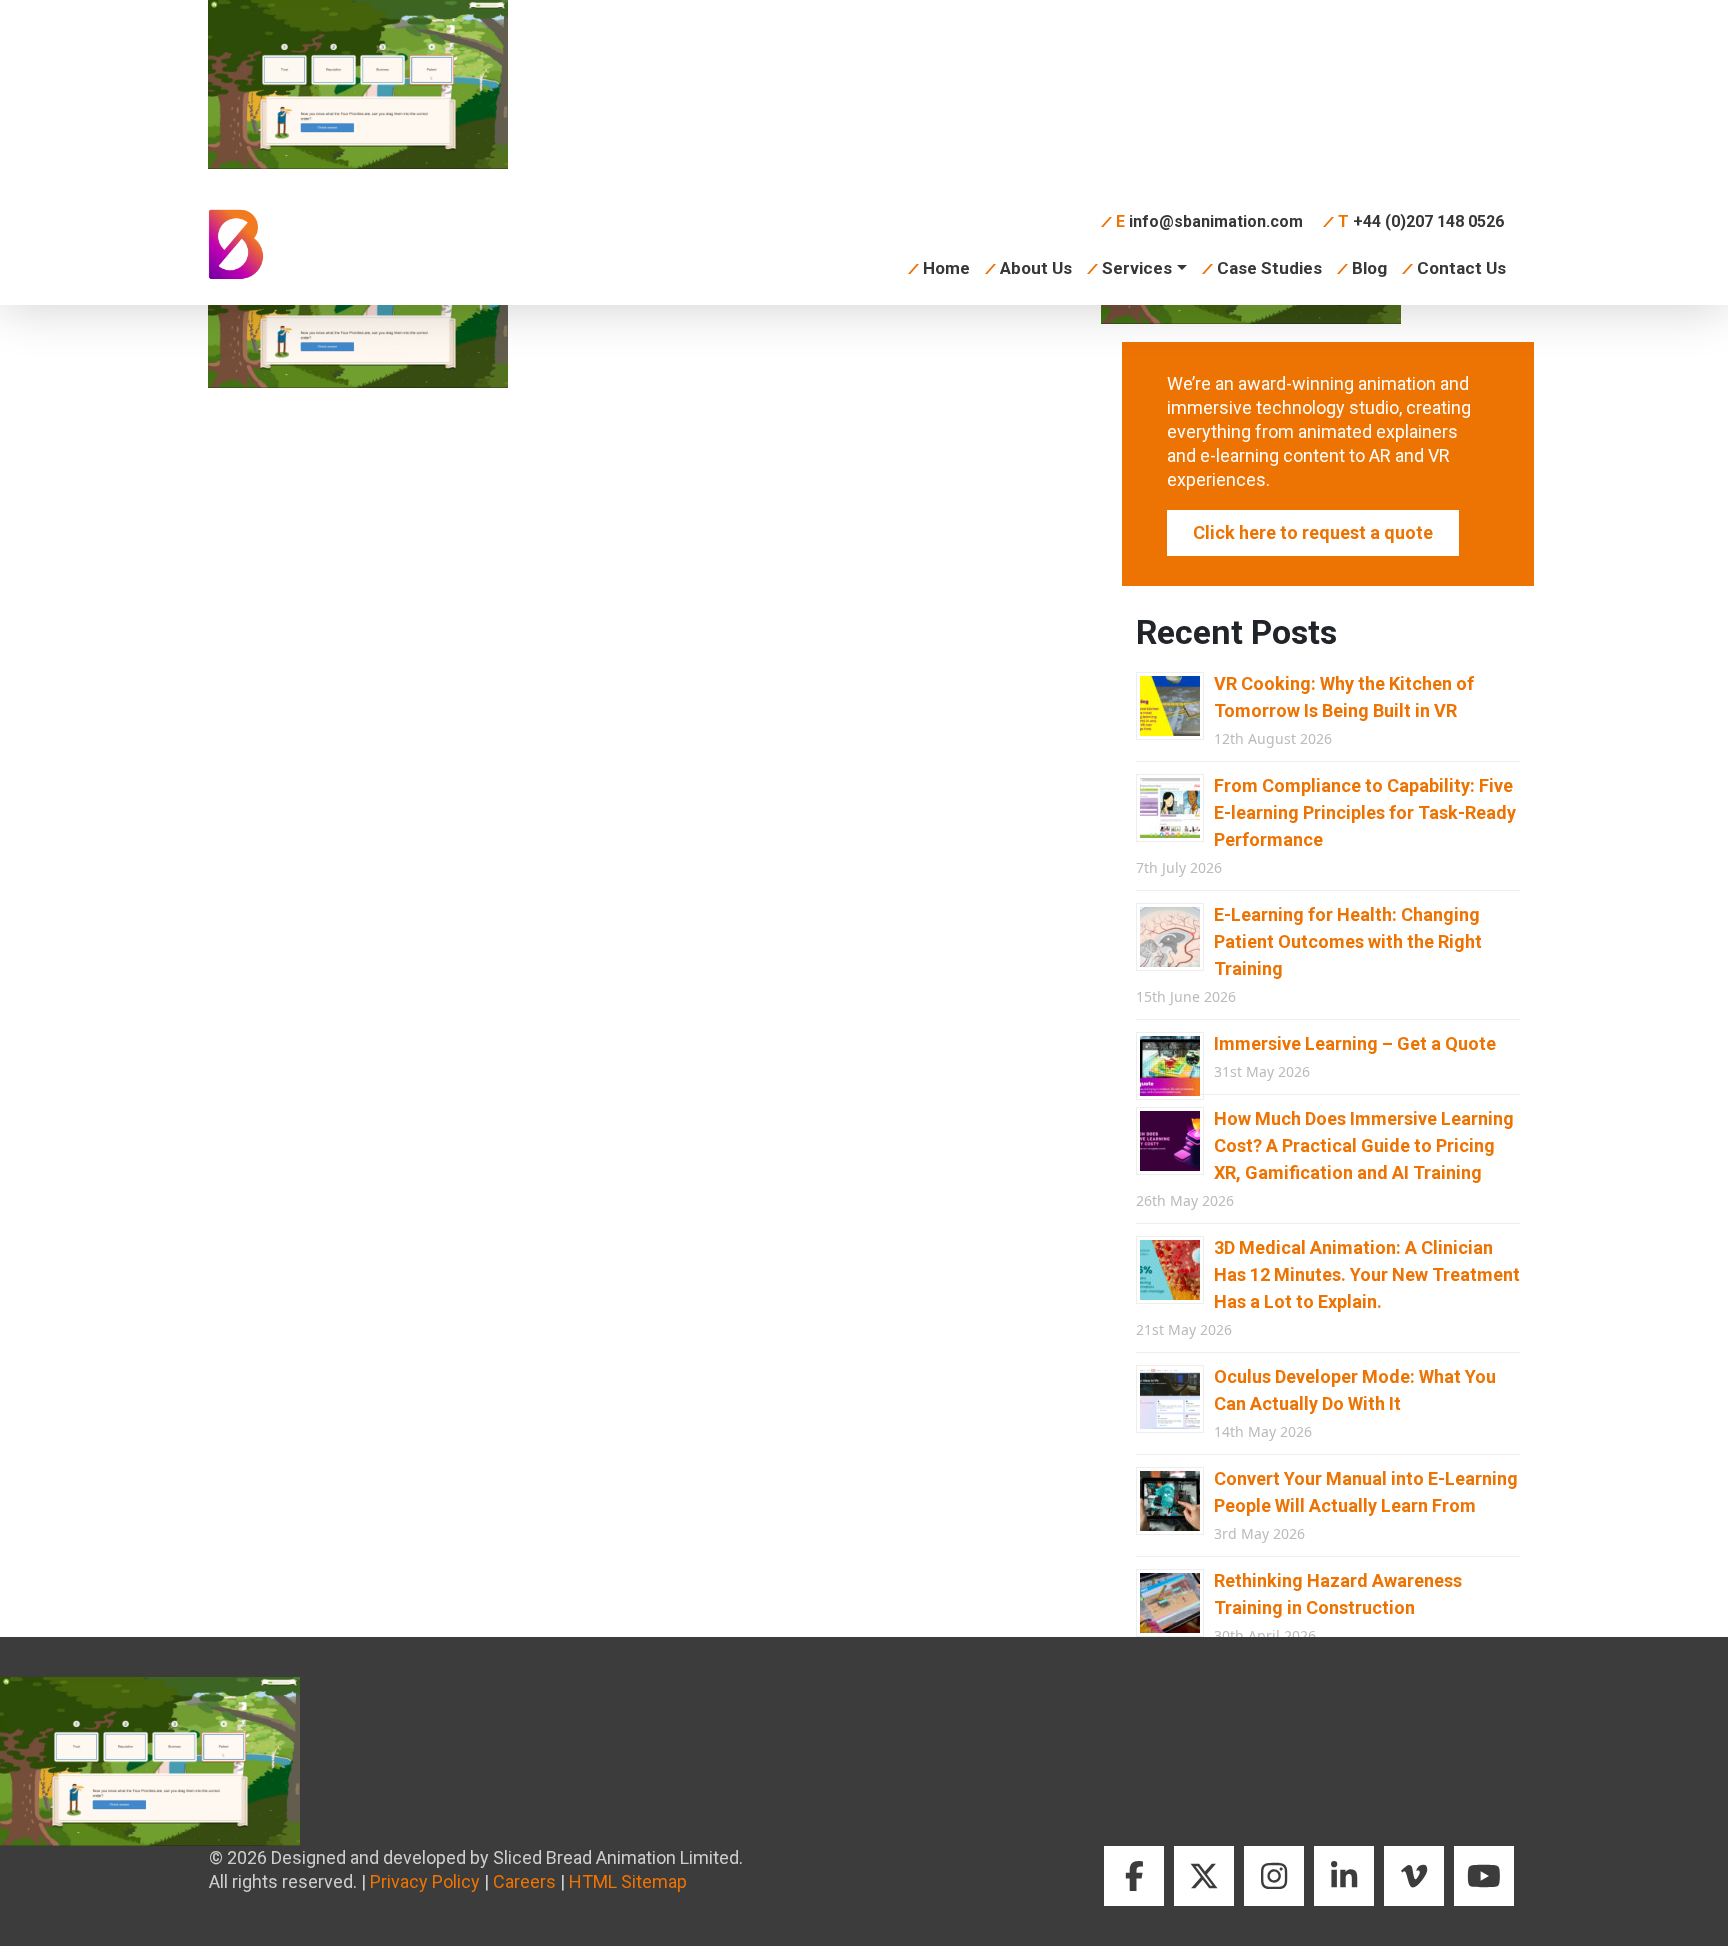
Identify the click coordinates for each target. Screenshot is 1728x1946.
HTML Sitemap (628, 1881)
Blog (1369, 268)
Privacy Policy (425, 1881)
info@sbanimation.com (1209, 221)
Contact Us (1461, 268)
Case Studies (1269, 268)
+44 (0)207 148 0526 (1421, 221)
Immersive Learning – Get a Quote (1355, 1043)
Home (946, 268)
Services (1137, 268)
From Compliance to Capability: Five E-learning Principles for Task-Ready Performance (1365, 812)
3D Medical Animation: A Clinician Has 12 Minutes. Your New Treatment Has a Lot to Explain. (1367, 1274)
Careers (524, 1881)
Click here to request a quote (1313, 532)
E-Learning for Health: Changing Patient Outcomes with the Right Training (1348, 941)
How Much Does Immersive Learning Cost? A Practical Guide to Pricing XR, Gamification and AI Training (1364, 1145)
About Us (1036, 268)
